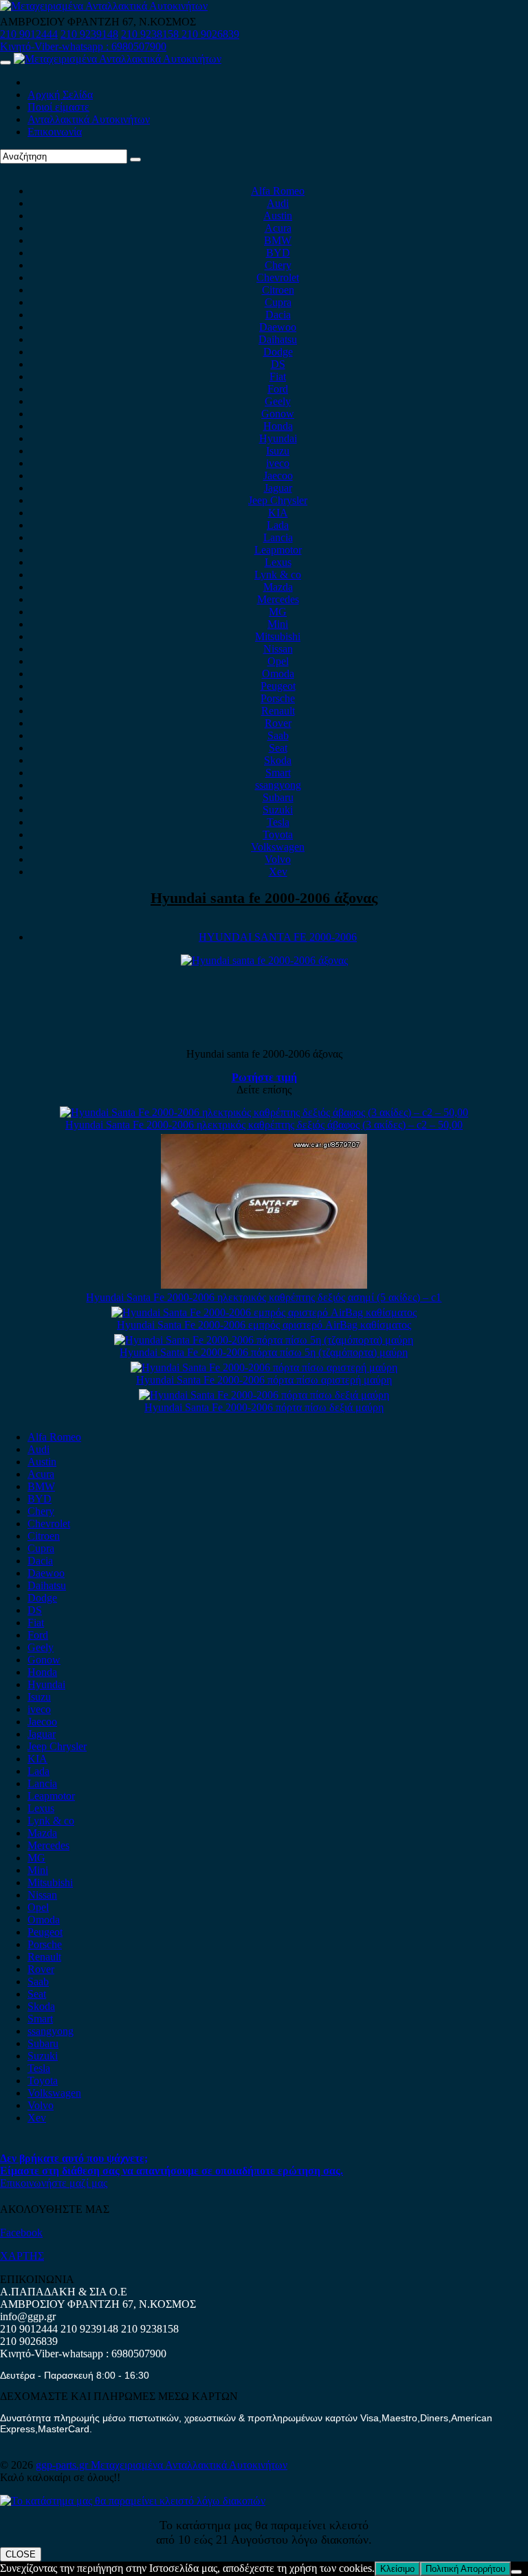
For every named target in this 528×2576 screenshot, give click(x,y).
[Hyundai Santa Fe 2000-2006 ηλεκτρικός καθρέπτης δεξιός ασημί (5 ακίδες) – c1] (264, 1285)
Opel (278, 661)
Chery (278, 265)
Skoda (278, 760)
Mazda (278, 587)
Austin (278, 216)
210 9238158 (151, 34)
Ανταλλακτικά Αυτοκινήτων (89, 119)
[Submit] (135, 160)
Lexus (278, 562)
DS (278, 364)
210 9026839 (210, 34)
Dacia (278, 315)
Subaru (278, 797)
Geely (278, 401)
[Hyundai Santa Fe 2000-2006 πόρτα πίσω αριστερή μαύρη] (264, 1367)
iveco (278, 463)
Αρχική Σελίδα (60, 95)
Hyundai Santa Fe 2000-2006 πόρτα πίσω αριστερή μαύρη (264, 1380)
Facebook (21, 2233)
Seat (278, 748)
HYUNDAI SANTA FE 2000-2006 (278, 937)
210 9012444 (29, 34)
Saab (278, 735)
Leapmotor (278, 550)
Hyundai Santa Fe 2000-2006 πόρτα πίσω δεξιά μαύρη (264, 1407)
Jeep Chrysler (278, 500)
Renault (278, 711)
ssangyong (278, 785)
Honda (278, 426)
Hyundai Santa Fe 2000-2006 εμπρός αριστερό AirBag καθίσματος (264, 1325)
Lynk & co (278, 575)
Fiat (278, 376)
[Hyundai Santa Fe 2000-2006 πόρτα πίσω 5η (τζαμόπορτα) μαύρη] (264, 1340)
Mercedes (278, 599)
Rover (278, 723)
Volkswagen (278, 847)
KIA (278, 513)
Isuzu (278, 451)
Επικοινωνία (55, 132)
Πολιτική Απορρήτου (465, 2569)
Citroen (278, 290)
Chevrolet (278, 277)
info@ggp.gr (28, 2316)
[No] (516, 2572)
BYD (278, 253)
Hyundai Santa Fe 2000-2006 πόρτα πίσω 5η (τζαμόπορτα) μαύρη (264, 1352)
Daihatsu (278, 339)
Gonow (278, 414)
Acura (278, 228)
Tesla (278, 822)
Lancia (278, 537)
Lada (278, 525)
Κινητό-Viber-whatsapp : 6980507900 (83, 46)
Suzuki (278, 810)
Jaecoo (278, 476)
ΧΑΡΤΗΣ (22, 2256)
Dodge (278, 352)
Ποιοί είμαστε (58, 107)
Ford (278, 389)
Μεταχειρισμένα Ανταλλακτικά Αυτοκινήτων (189, 2465)
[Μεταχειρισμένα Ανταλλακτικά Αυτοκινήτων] (133, 2501)
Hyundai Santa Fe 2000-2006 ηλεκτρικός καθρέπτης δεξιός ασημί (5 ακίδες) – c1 (264, 1297)
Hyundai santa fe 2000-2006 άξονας (264, 898)
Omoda (278, 674)
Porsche (278, 698)
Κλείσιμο (397, 2569)
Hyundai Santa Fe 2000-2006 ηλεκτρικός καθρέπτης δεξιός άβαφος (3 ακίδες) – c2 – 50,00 (264, 1125)
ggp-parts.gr (63, 2465)
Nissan (278, 649)
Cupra (278, 302)
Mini (278, 624)
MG (278, 612)
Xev (278, 872)
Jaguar (278, 488)
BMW (278, 240)
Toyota (278, 834)
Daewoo (278, 327)
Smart (278, 773)
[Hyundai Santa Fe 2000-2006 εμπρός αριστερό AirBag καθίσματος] (264, 1312)
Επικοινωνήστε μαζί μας (54, 2183)
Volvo (278, 859)
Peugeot (278, 686)
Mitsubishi (278, 636)
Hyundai (278, 438)
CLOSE (21, 2554)
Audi (278, 203)
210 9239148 (89, 34)
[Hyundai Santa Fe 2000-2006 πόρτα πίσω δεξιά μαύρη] (264, 1395)
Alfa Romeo (278, 191)
